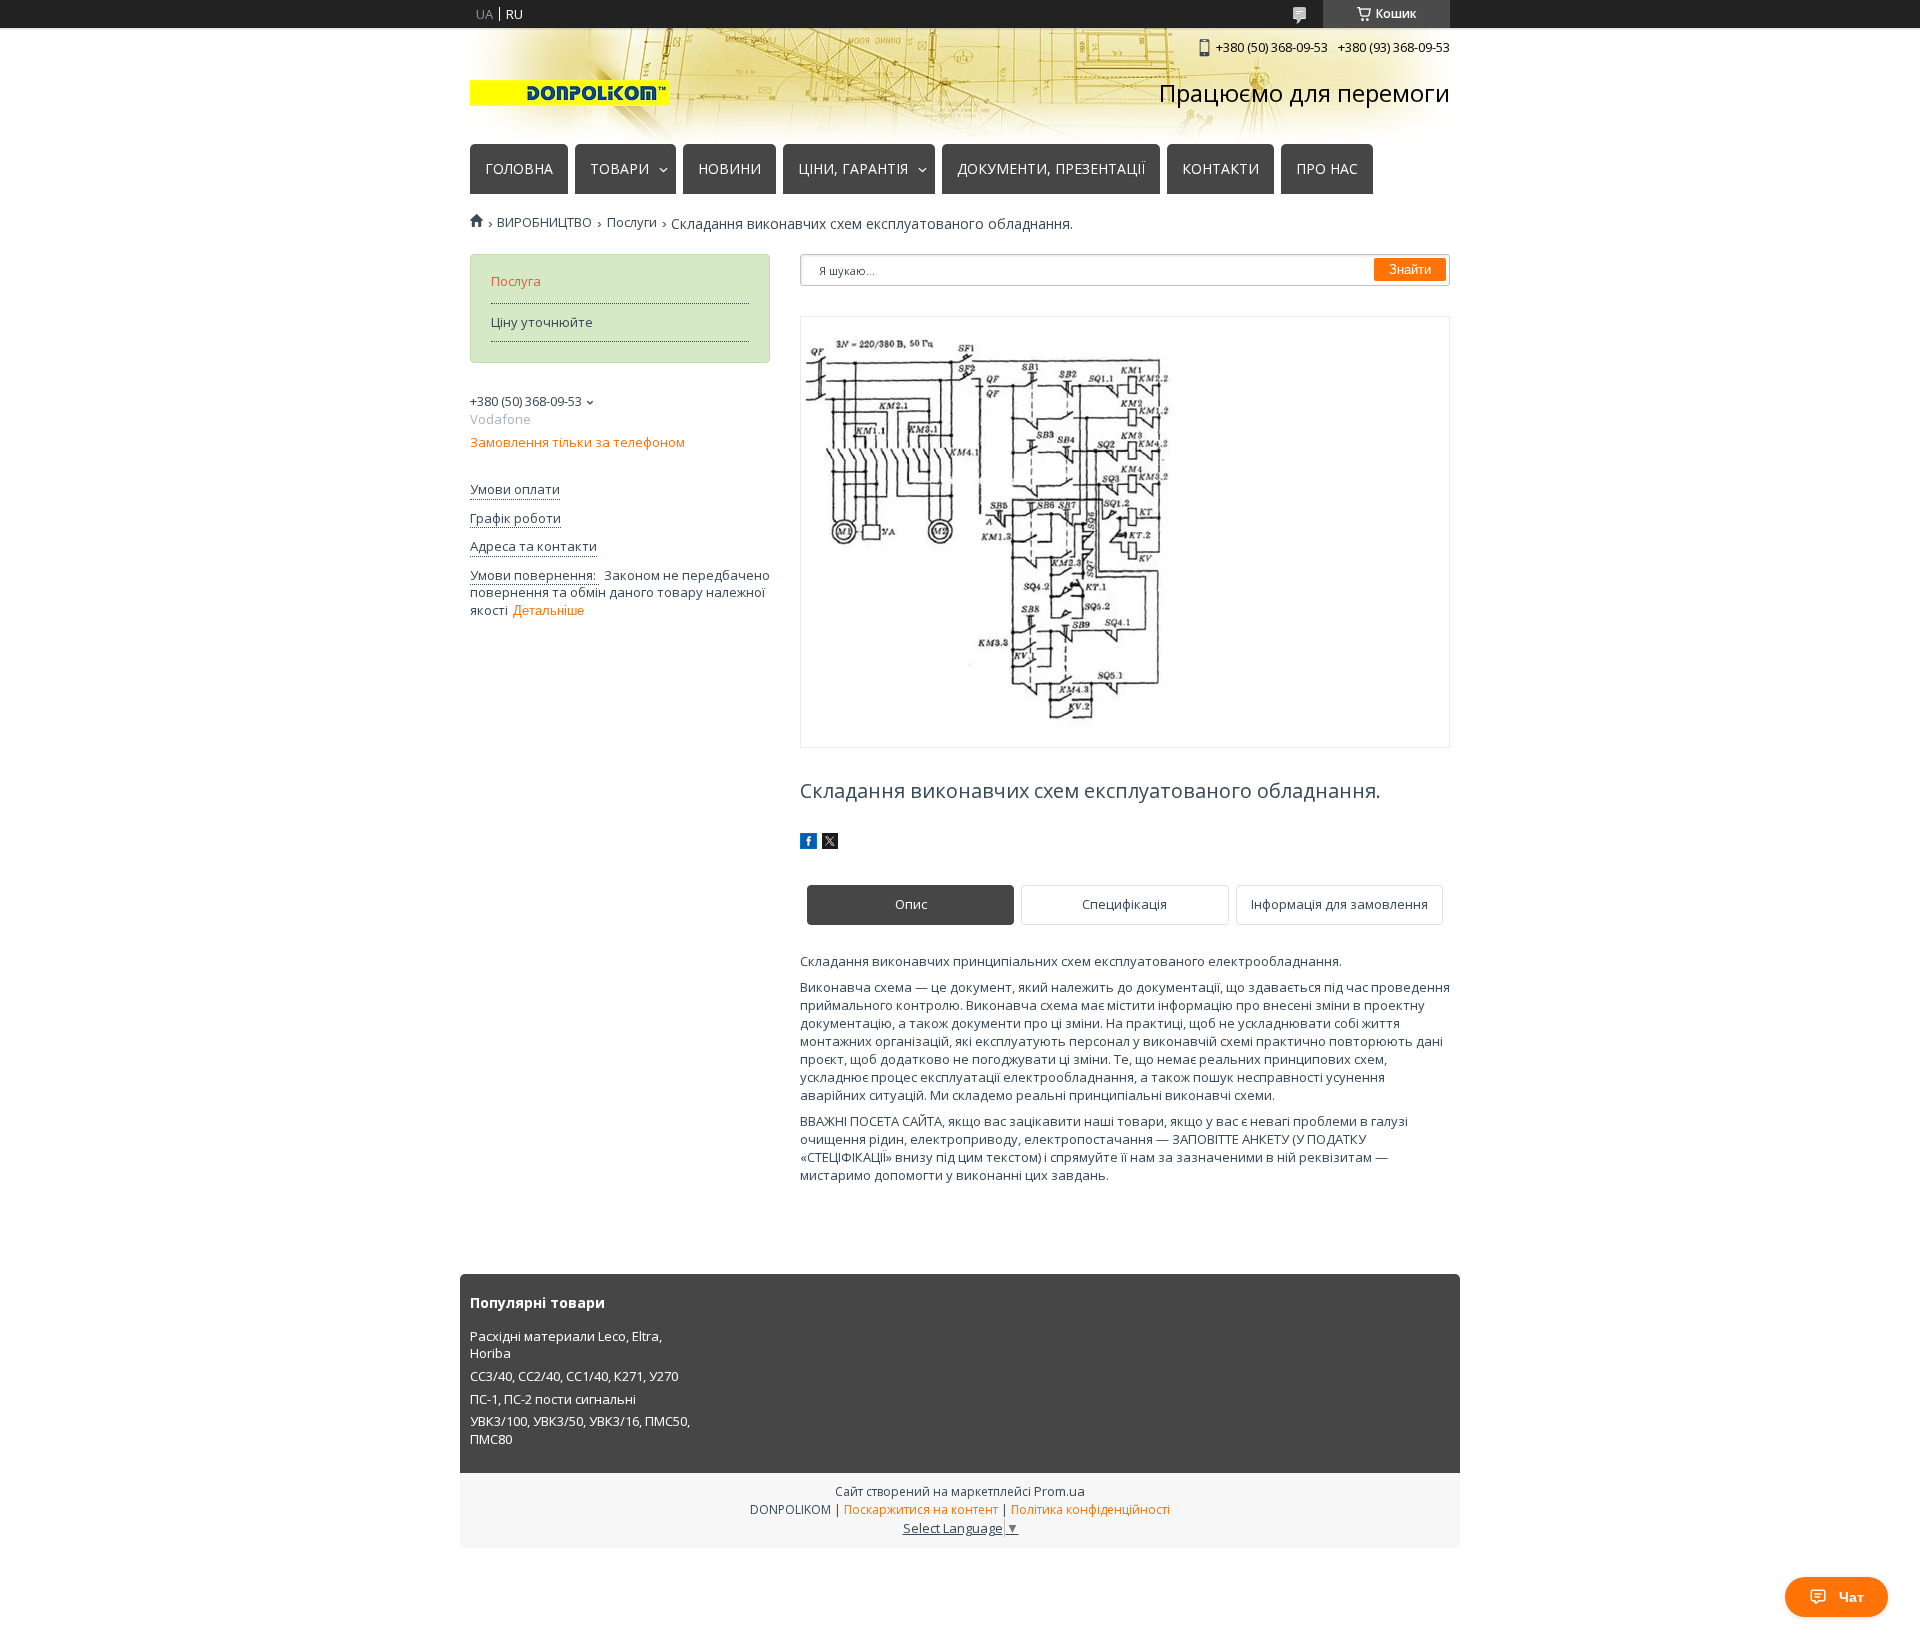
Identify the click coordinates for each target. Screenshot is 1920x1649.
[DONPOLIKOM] (570, 93)
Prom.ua (1059, 1491)
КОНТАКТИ (1220, 169)
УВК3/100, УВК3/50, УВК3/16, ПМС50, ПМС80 (580, 1430)
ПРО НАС (1327, 169)
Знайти (1410, 269)
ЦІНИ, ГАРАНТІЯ (853, 169)
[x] (830, 844)
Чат (1851, 1597)
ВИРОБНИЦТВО (544, 222)
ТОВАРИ (619, 169)
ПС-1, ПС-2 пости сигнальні (553, 1399)
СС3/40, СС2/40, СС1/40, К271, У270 (574, 1376)
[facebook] (808, 844)
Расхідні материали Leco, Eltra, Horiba (566, 1345)
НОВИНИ (729, 169)
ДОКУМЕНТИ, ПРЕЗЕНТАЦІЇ (1051, 169)
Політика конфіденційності (1090, 1509)
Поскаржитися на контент (921, 1509)
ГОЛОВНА (519, 169)
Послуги (632, 222)
